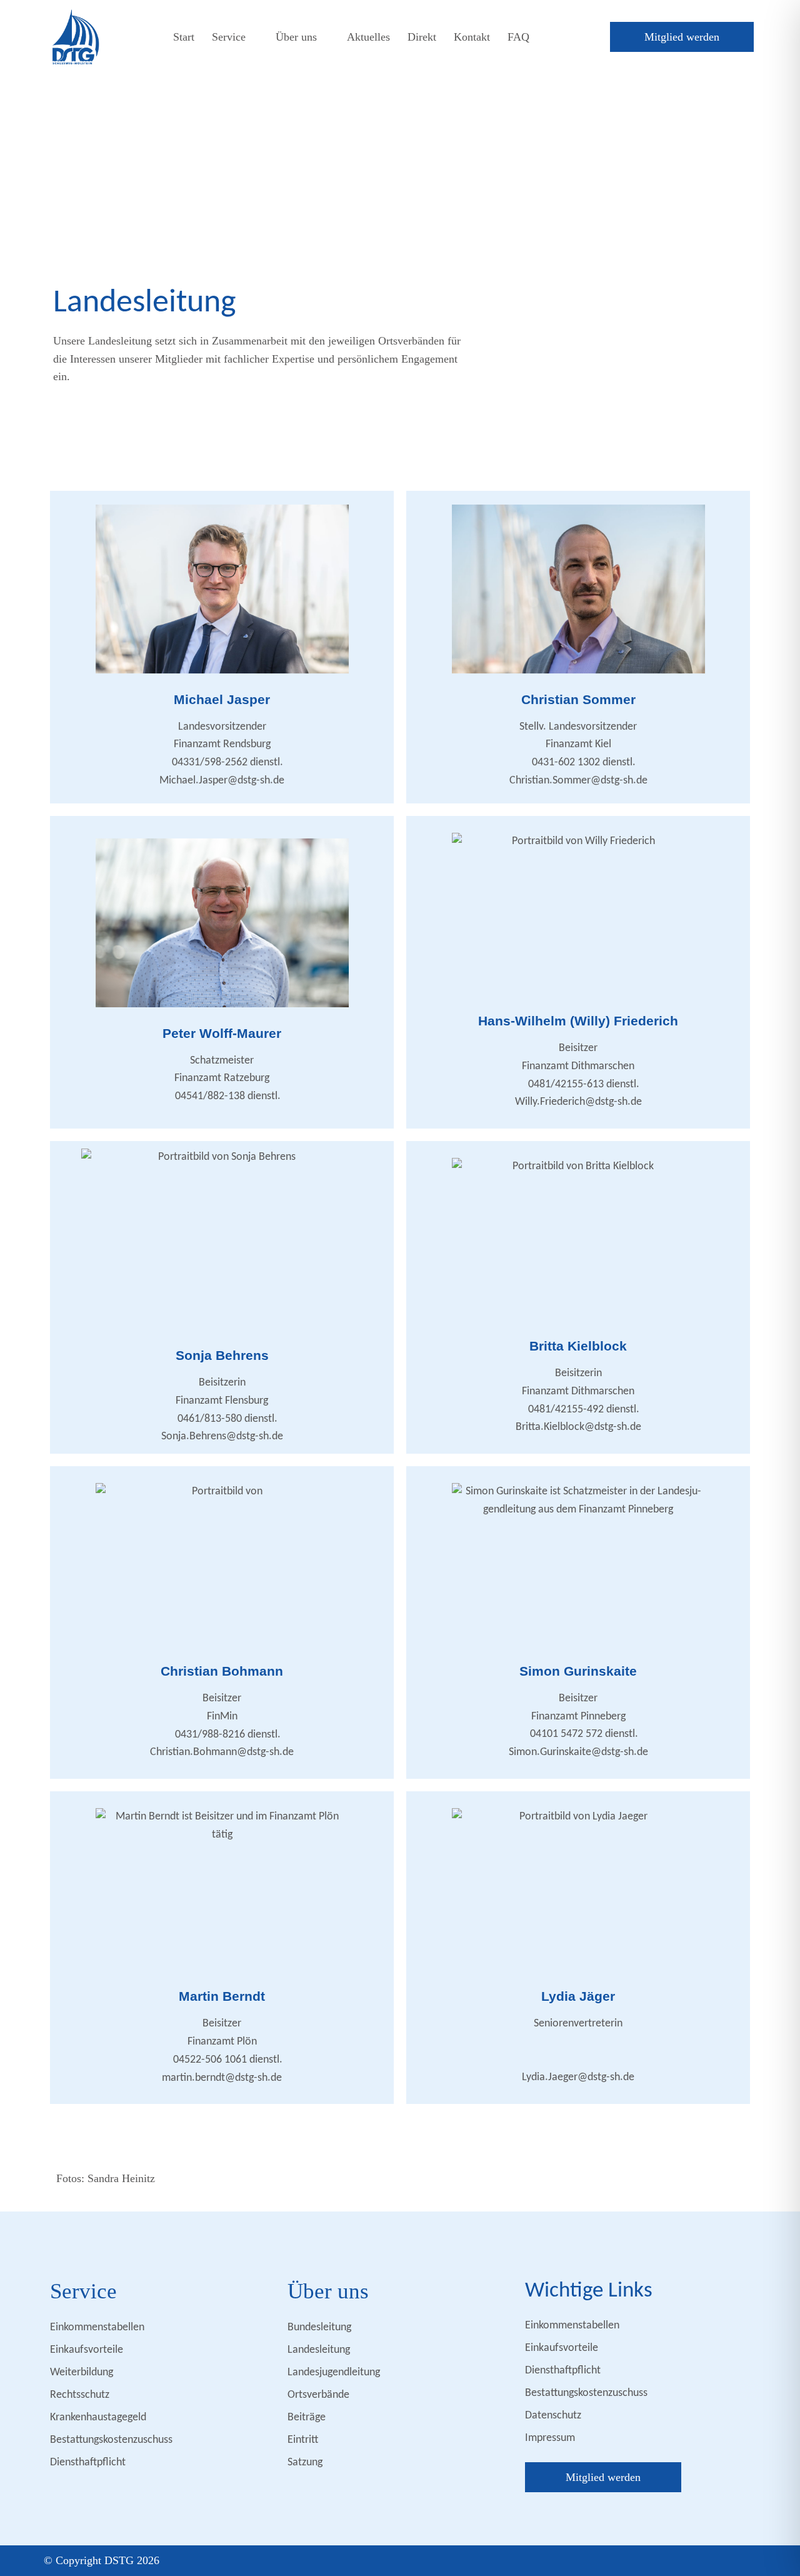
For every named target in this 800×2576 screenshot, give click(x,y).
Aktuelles (368, 37)
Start (184, 37)
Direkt (422, 37)
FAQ (518, 37)
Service (229, 37)
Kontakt (472, 37)
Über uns (296, 37)
